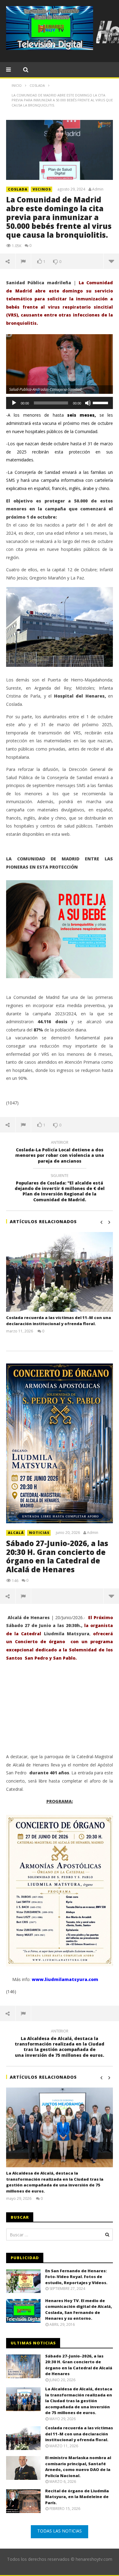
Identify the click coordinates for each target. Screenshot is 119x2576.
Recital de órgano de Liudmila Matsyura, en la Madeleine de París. (77, 2497)
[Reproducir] (14, 403)
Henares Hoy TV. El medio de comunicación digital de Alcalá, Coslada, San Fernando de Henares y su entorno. (79, 2310)
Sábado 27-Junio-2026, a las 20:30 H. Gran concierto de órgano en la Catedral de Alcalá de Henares (57, 1556)
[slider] (101, 402)
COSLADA (18, 189)
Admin (98, 189)
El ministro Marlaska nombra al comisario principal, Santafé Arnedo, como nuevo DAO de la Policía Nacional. (78, 2467)
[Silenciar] (88, 403)
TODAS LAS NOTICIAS (60, 2531)
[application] (60, 403)
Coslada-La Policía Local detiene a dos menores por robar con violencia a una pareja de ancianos (60, 1153)
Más (111, 261)
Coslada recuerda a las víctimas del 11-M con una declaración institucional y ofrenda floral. (59, 1321)
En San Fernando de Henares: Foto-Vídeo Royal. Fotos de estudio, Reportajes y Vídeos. (76, 2277)
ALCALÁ (16, 1533)
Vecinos (42, 189)
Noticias (39, 1533)
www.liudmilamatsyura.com (65, 1979)
